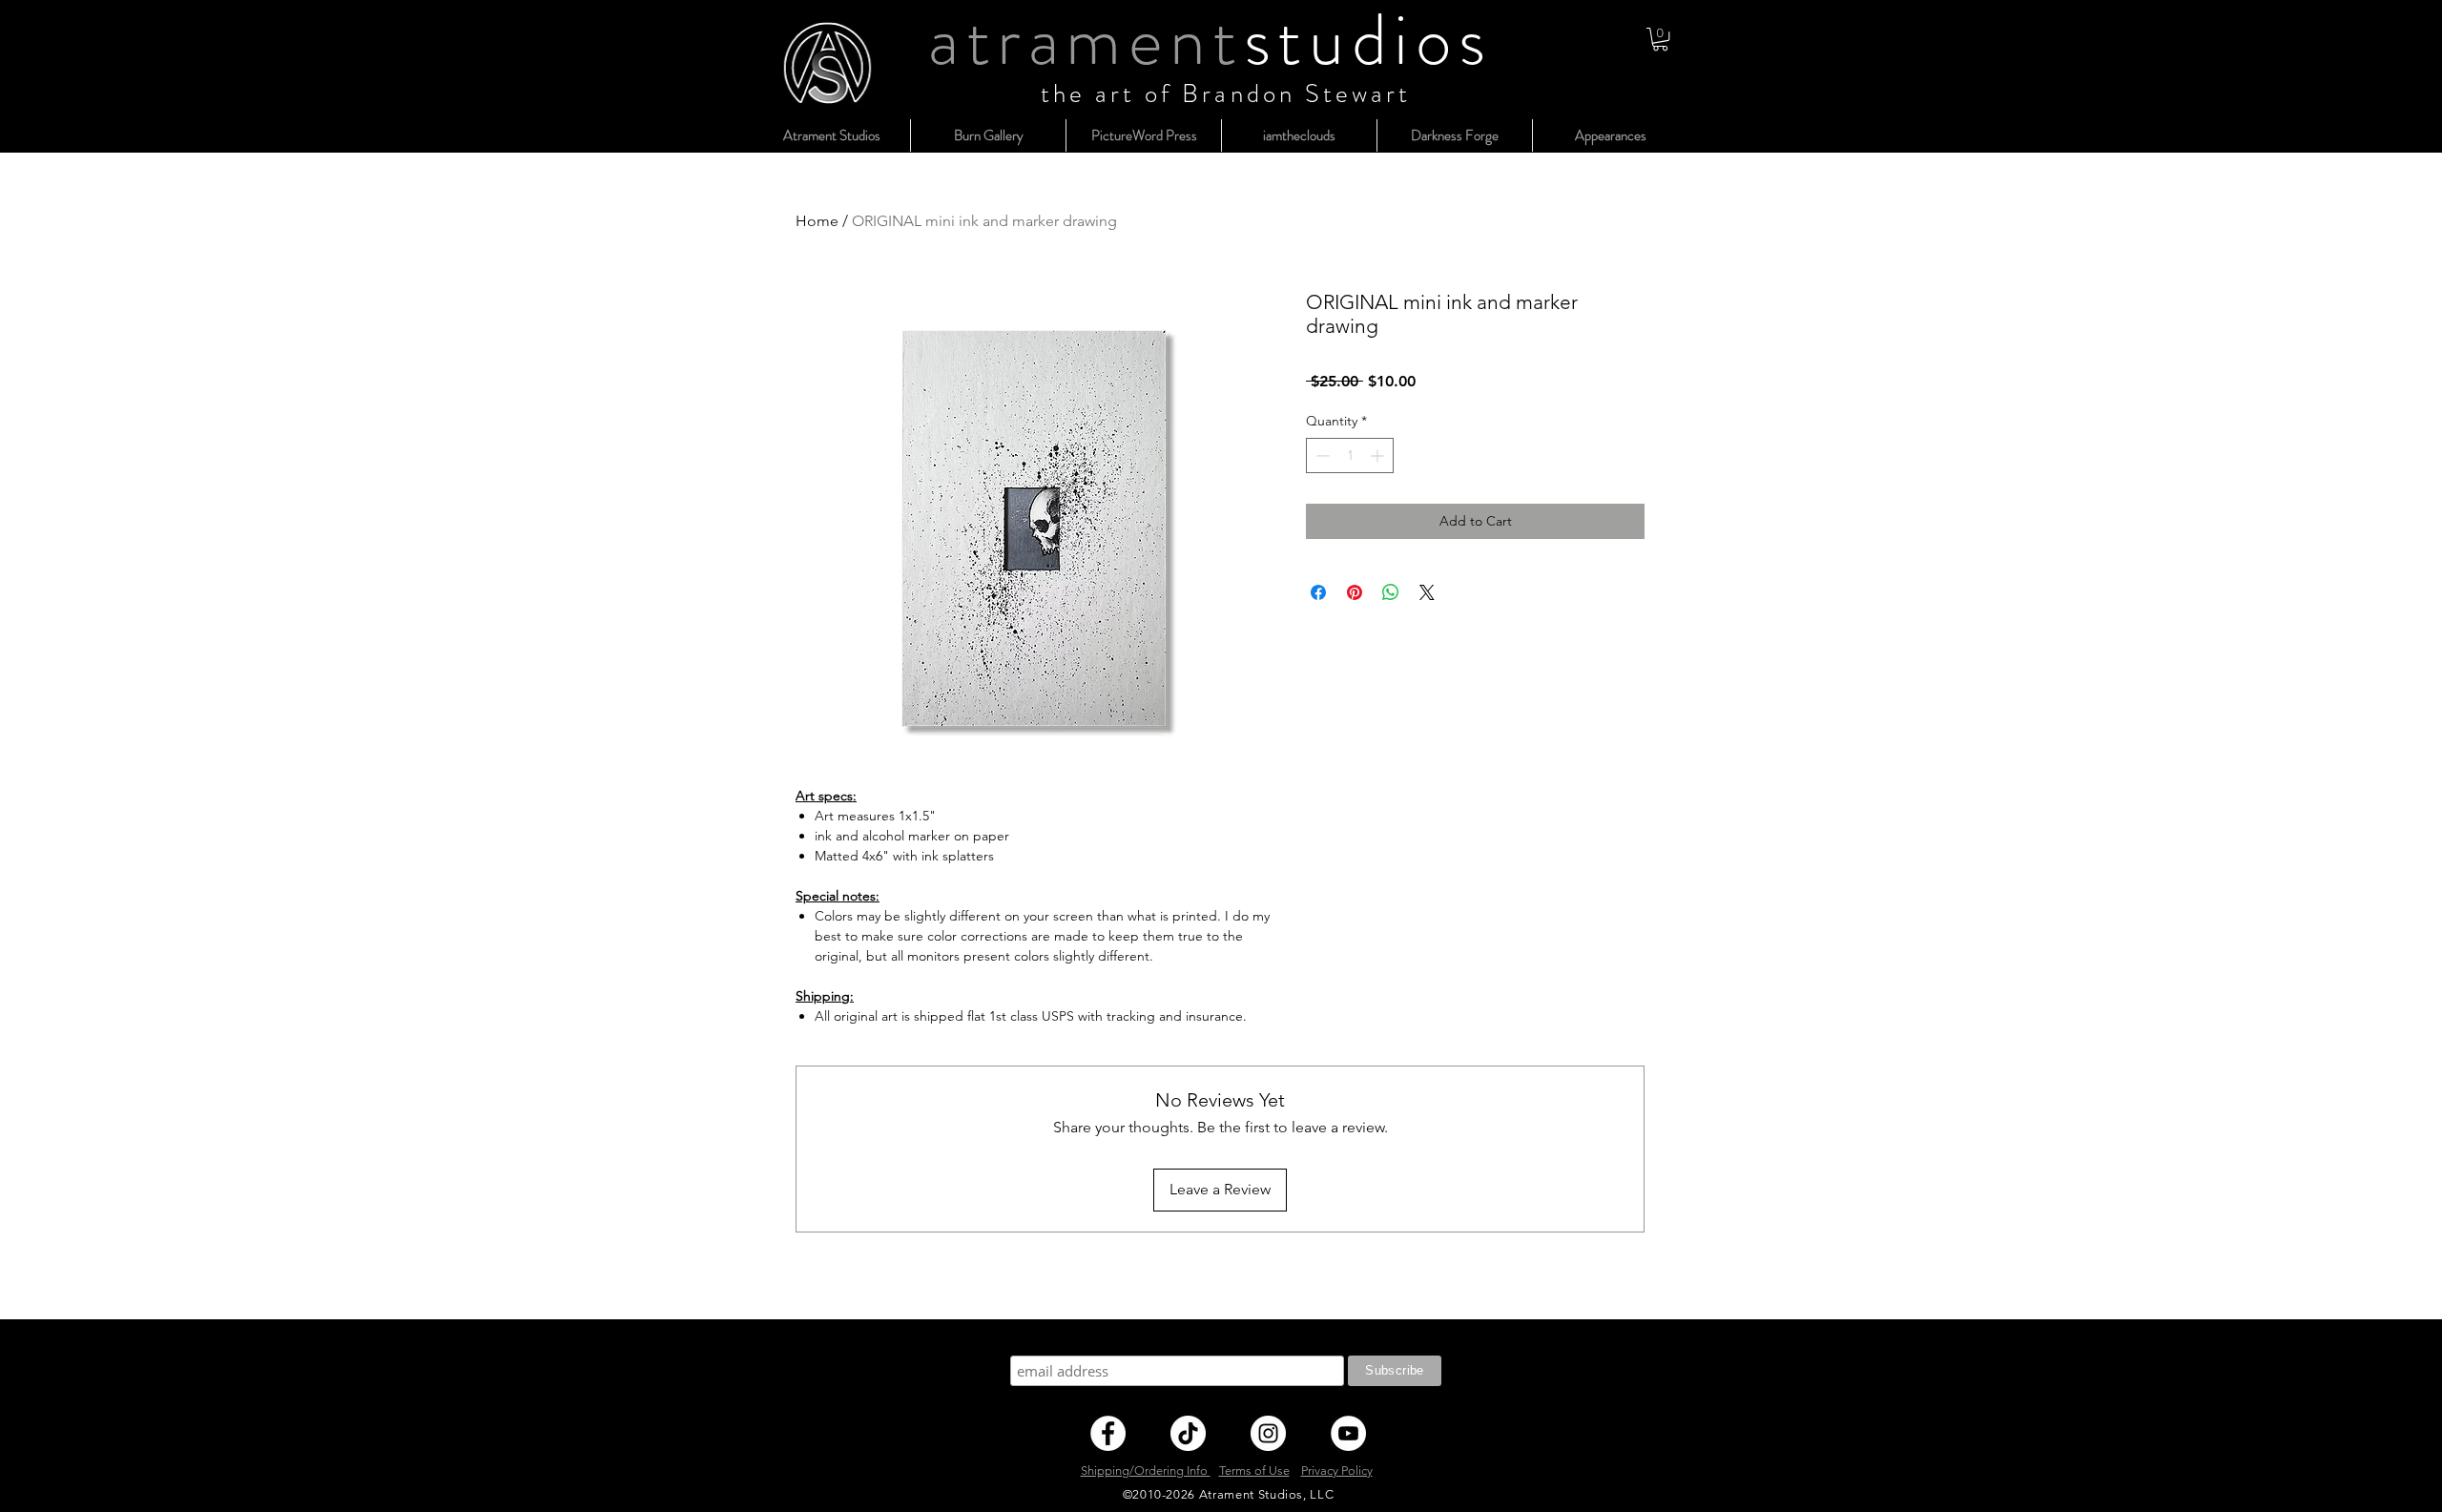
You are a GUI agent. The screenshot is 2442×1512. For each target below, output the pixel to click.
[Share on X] (1427, 592)
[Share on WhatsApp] (1391, 592)
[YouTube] (1348, 1433)
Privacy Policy (1337, 1471)
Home (817, 221)
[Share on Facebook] (1318, 592)
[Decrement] (1321, 456)
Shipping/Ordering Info (1146, 1471)
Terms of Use (1254, 1471)
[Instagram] (1268, 1433)
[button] (1660, 39)
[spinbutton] (1350, 456)
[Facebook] (1108, 1433)
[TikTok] (1188, 1433)
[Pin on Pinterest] (1355, 592)
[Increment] (1379, 456)
